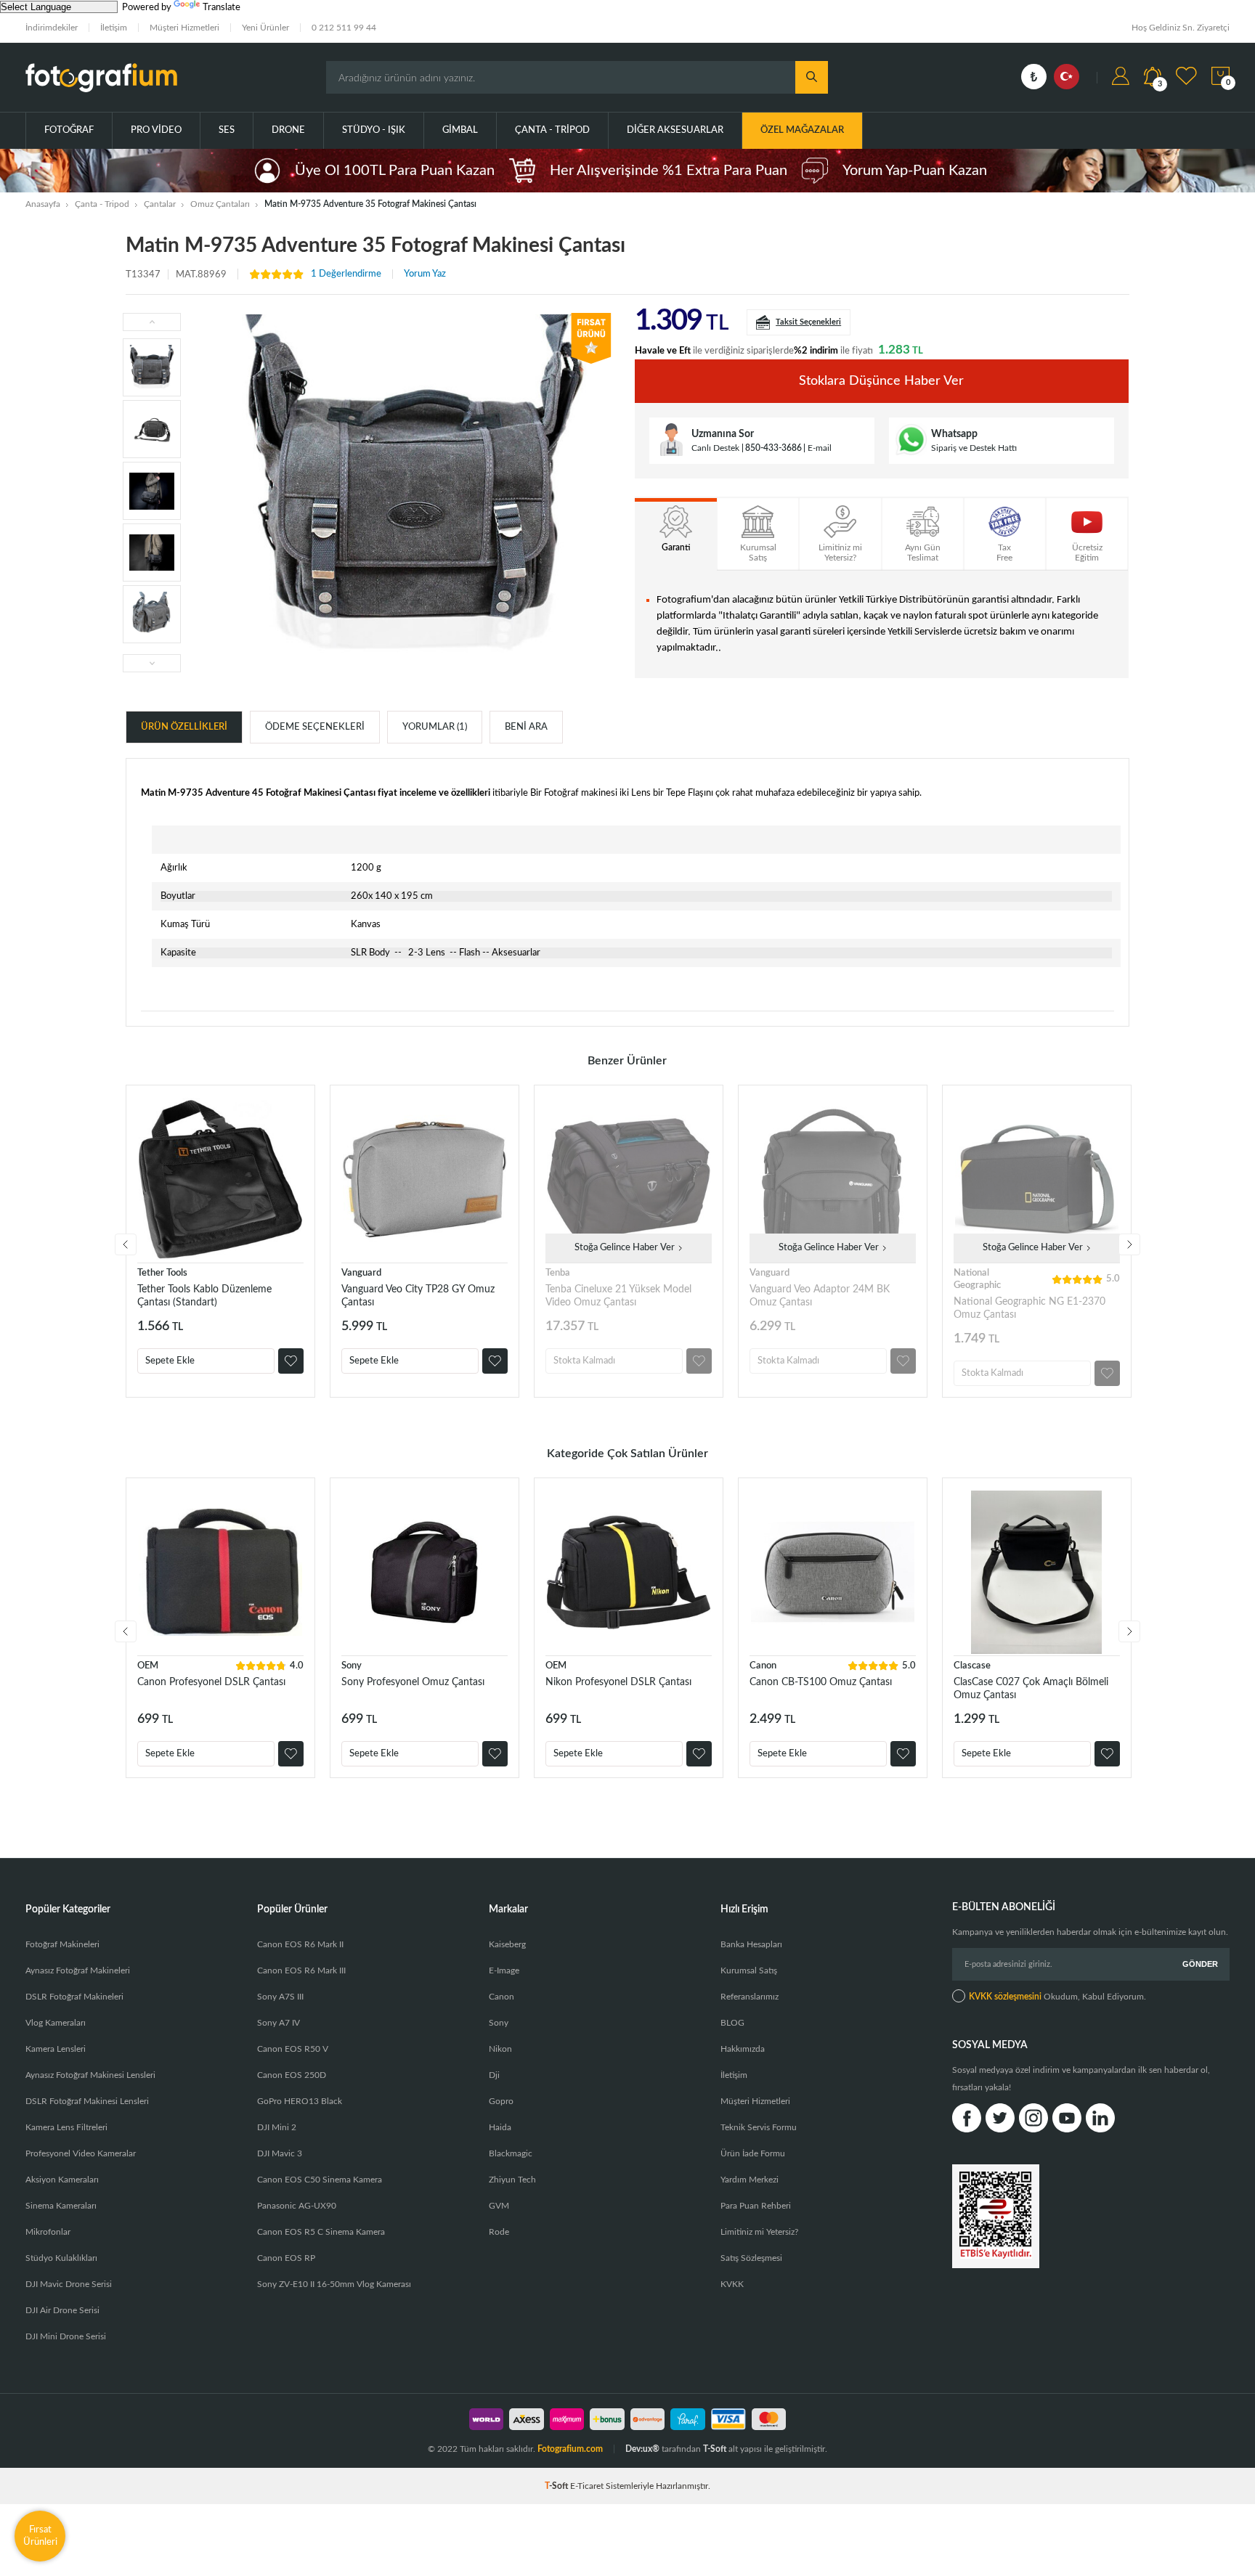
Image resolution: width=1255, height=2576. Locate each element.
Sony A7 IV (279, 2023)
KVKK (732, 2284)
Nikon (500, 2049)
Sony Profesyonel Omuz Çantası (413, 1682)
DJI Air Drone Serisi (62, 2310)
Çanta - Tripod (552, 130)
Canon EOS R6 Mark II (300, 1944)
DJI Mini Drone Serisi (66, 2336)
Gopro (501, 2101)
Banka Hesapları (751, 1944)
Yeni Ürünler (265, 28)
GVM (499, 2206)
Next (1129, 1244)
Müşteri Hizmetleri (184, 28)
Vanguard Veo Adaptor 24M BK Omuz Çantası (820, 1296)
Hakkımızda (743, 2049)
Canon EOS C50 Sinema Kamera (320, 2180)
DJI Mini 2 (277, 2127)
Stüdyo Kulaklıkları (61, 2258)
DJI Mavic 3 (280, 2153)
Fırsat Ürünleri (40, 2536)
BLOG (732, 2023)
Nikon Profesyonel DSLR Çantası (618, 1682)
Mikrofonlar (48, 2232)
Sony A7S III (280, 1997)
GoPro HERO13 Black (300, 2101)
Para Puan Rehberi (756, 2206)
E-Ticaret (587, 2486)
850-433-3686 (773, 448)
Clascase (972, 1666)
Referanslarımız (750, 1997)
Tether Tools (162, 1273)
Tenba (558, 1273)
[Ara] (812, 77)
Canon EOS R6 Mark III (301, 1970)
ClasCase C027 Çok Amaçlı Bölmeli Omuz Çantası (1031, 1689)
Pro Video (156, 130)
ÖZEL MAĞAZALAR (802, 130)
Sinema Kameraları (61, 2206)
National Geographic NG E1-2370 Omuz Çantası (1029, 1308)
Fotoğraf (69, 130)
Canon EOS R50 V (293, 2049)
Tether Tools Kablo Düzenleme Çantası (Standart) (204, 1296)
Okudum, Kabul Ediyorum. (1057, 1997)
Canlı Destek (715, 448)
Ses (227, 130)
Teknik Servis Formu (759, 2127)
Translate (222, 8)
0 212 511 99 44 (344, 28)
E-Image (504, 1970)
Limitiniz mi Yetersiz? (759, 2232)
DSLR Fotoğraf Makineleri (74, 1997)
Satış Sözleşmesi (751, 2258)
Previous (126, 1244)
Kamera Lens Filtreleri (66, 2127)
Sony (352, 1666)
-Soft (557, 2486)
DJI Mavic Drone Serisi (69, 2284)
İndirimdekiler (52, 28)
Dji (494, 2075)
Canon (763, 1666)
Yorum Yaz (425, 274)
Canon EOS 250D (292, 2075)
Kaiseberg (507, 1944)
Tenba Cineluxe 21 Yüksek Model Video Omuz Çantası (618, 1296)
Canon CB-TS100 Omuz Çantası (821, 1682)
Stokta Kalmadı (584, 1361)
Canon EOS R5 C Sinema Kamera (321, 2232)
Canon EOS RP (286, 2258)
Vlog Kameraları (56, 2023)
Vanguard (361, 1273)
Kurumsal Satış (749, 1970)
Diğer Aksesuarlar (675, 130)
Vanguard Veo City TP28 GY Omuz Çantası (418, 1296)
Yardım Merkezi (750, 2180)
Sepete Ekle (170, 1361)
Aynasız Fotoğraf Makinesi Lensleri (90, 2075)
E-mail (820, 448)
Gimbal (460, 130)
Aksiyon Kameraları (62, 2180)
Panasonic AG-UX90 (297, 2206)
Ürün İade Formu (753, 2153)
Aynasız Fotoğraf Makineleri (78, 1970)
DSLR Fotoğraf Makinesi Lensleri (87, 2101)
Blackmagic (511, 2153)
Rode (499, 2232)
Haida (500, 2127)
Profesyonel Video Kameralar (81, 2153)
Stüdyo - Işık (374, 130)
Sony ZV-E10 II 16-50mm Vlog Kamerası (334, 2284)
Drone (288, 130)
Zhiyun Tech (512, 2180)
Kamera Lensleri (56, 2049)
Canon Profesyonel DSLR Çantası (211, 1682)
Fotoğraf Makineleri (62, 1944)
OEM (148, 1666)
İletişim (114, 28)
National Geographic (977, 1279)
